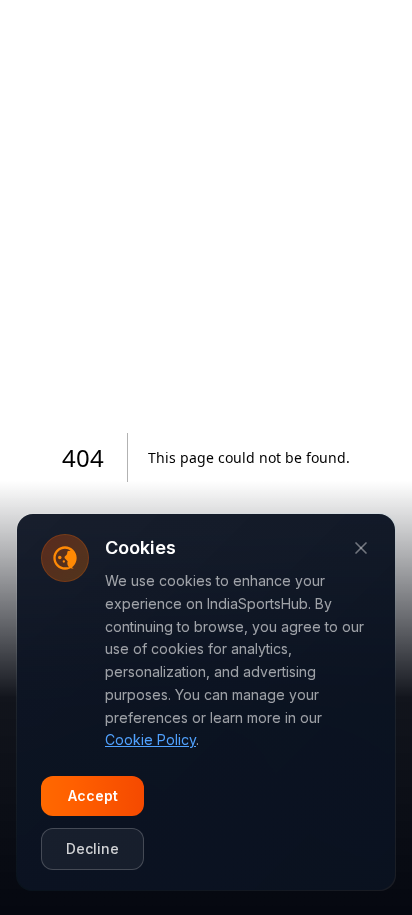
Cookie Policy (150, 739)
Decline (92, 848)
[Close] (361, 548)
